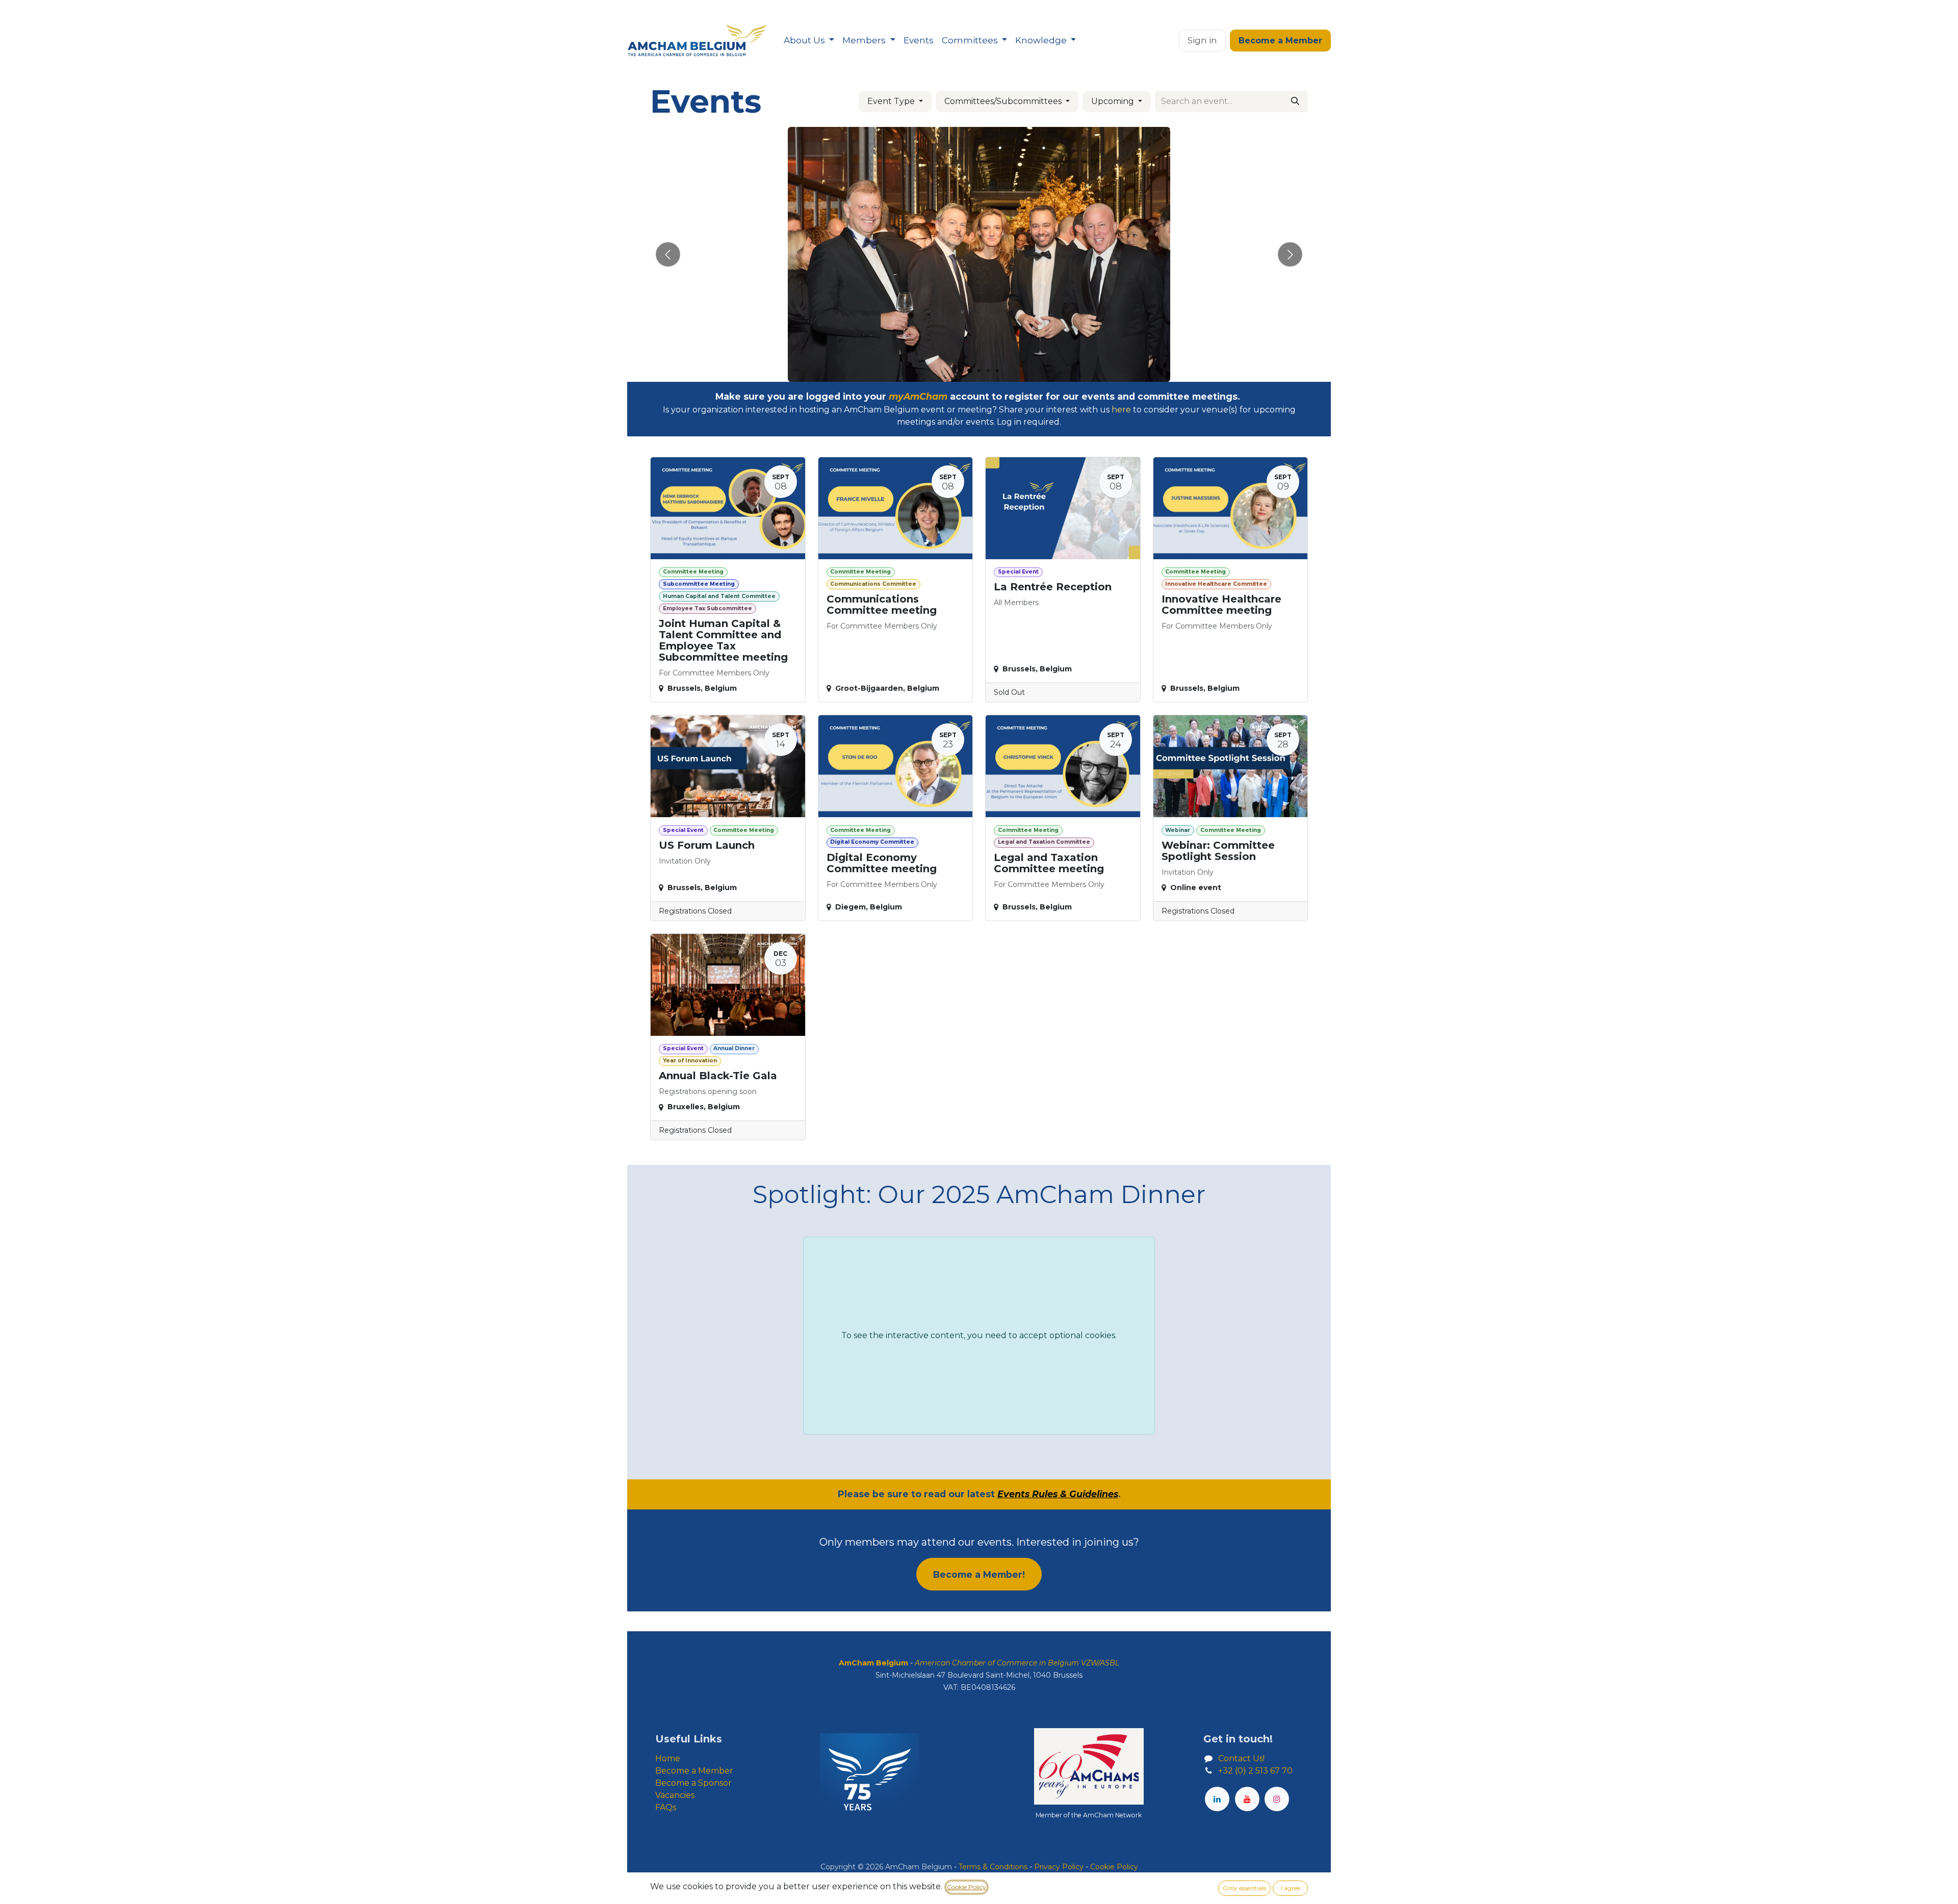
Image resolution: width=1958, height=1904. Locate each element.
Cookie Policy (967, 1887)
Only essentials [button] (1244, 1888)
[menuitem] (809, 41)
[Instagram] (1277, 1799)
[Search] (1295, 101)
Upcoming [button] (1114, 101)
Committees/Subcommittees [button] (1004, 101)
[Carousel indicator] (961, 371)
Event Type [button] (892, 101)
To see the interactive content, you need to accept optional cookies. (979, 1335)
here (1121, 410)
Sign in (1202, 40)
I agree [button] (1291, 1888)
